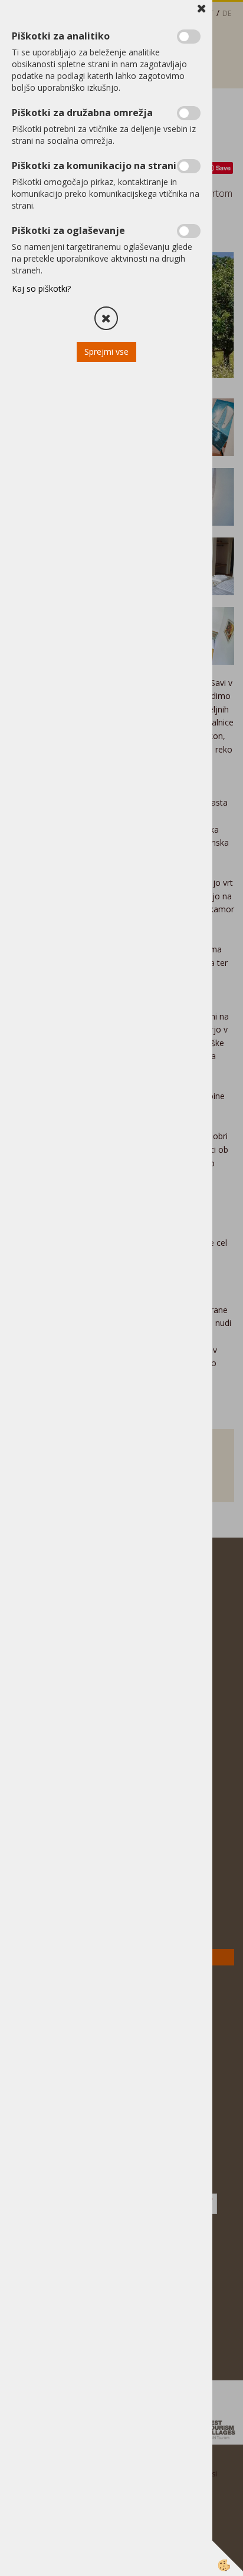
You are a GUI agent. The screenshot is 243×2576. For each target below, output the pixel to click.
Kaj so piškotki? (41, 288)
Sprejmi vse (106, 352)
